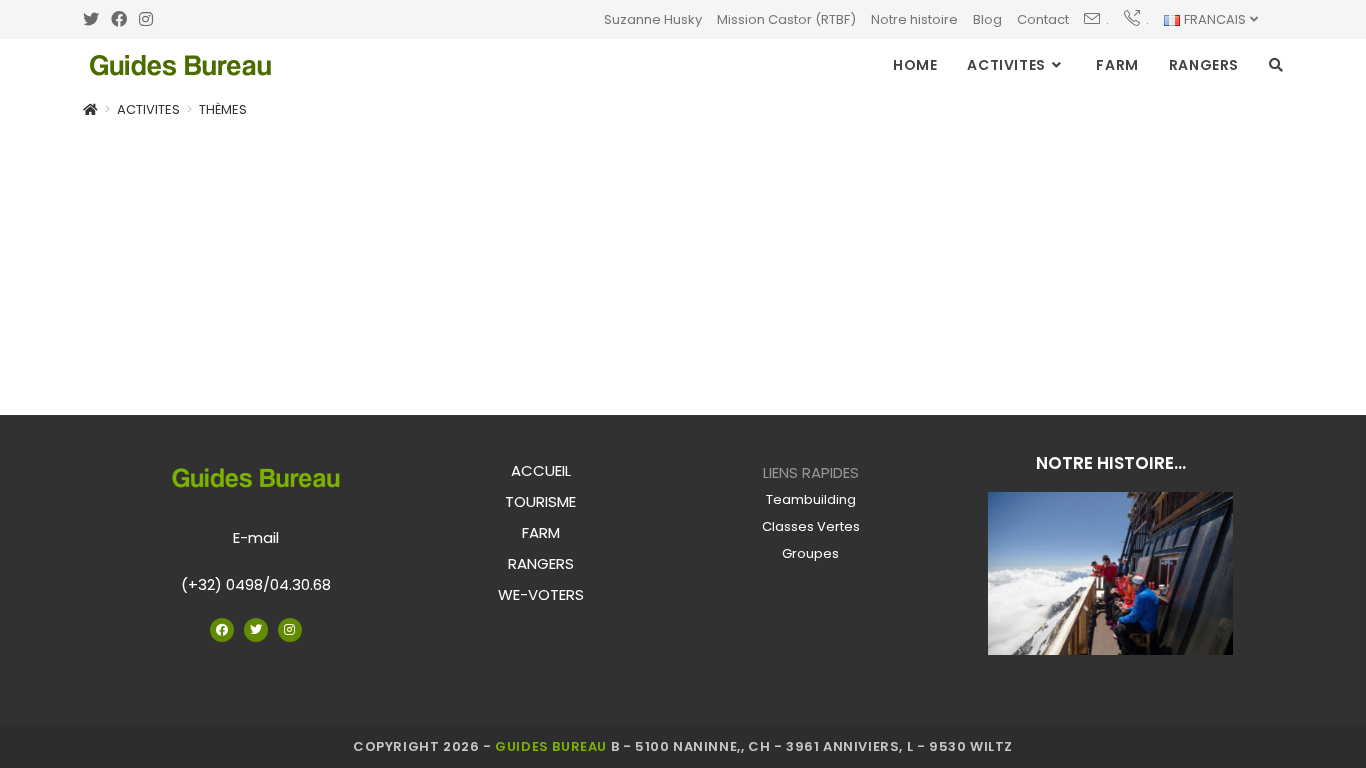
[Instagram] (290, 630)
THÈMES (223, 109)
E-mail (256, 537)
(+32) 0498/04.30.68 (256, 584)
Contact (1043, 19)
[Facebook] (222, 630)
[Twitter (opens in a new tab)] (94, 20)
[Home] (90, 109)
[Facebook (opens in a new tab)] (119, 20)
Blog (987, 19)
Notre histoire (914, 19)
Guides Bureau (551, 746)
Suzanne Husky (653, 19)
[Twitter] (256, 630)
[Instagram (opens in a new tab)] (146, 20)
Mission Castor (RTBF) (786, 19)
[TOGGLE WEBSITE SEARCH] (1276, 65)
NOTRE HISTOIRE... (1111, 463)
